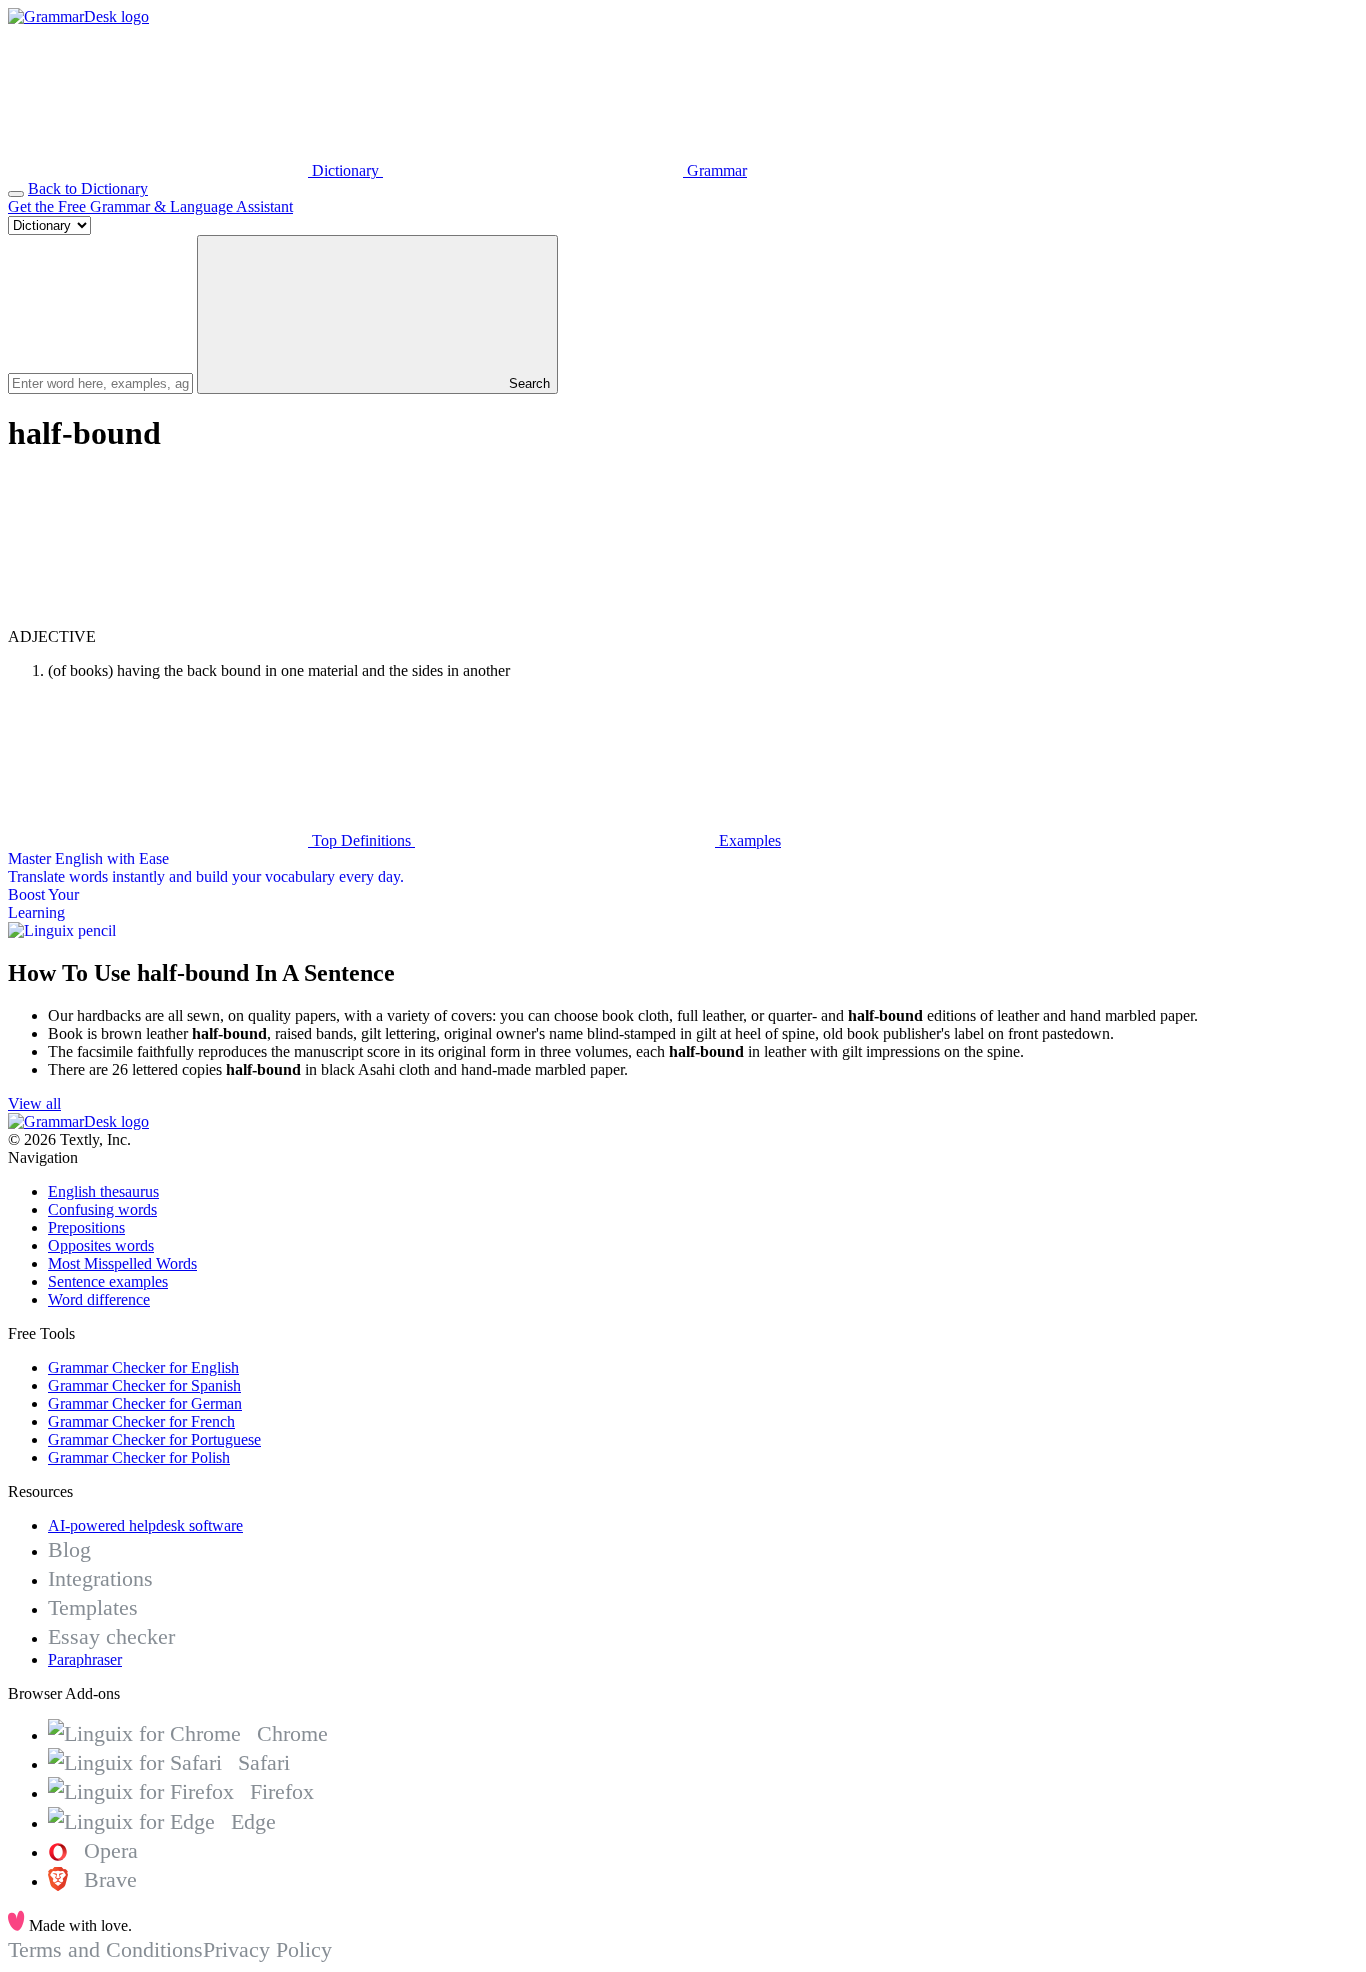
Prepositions (86, 1227)
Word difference (99, 1299)
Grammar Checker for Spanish (144, 1385)
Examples (748, 840)
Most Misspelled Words (122, 1263)
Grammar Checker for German (145, 1403)
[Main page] (78, 16)
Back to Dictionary (88, 188)
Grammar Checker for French (141, 1421)
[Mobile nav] (16, 194)
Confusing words (102, 1209)
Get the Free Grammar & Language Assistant (150, 206)
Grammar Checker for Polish (139, 1457)
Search (527, 383)
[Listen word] (158, 618)
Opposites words (101, 1245)
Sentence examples (108, 1281)
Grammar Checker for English (143, 1367)
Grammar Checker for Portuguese (154, 1439)
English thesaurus (103, 1191)
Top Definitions (361, 840)
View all (34, 1103)
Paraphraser (85, 1659)
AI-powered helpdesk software (145, 1525)
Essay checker (111, 1636)
